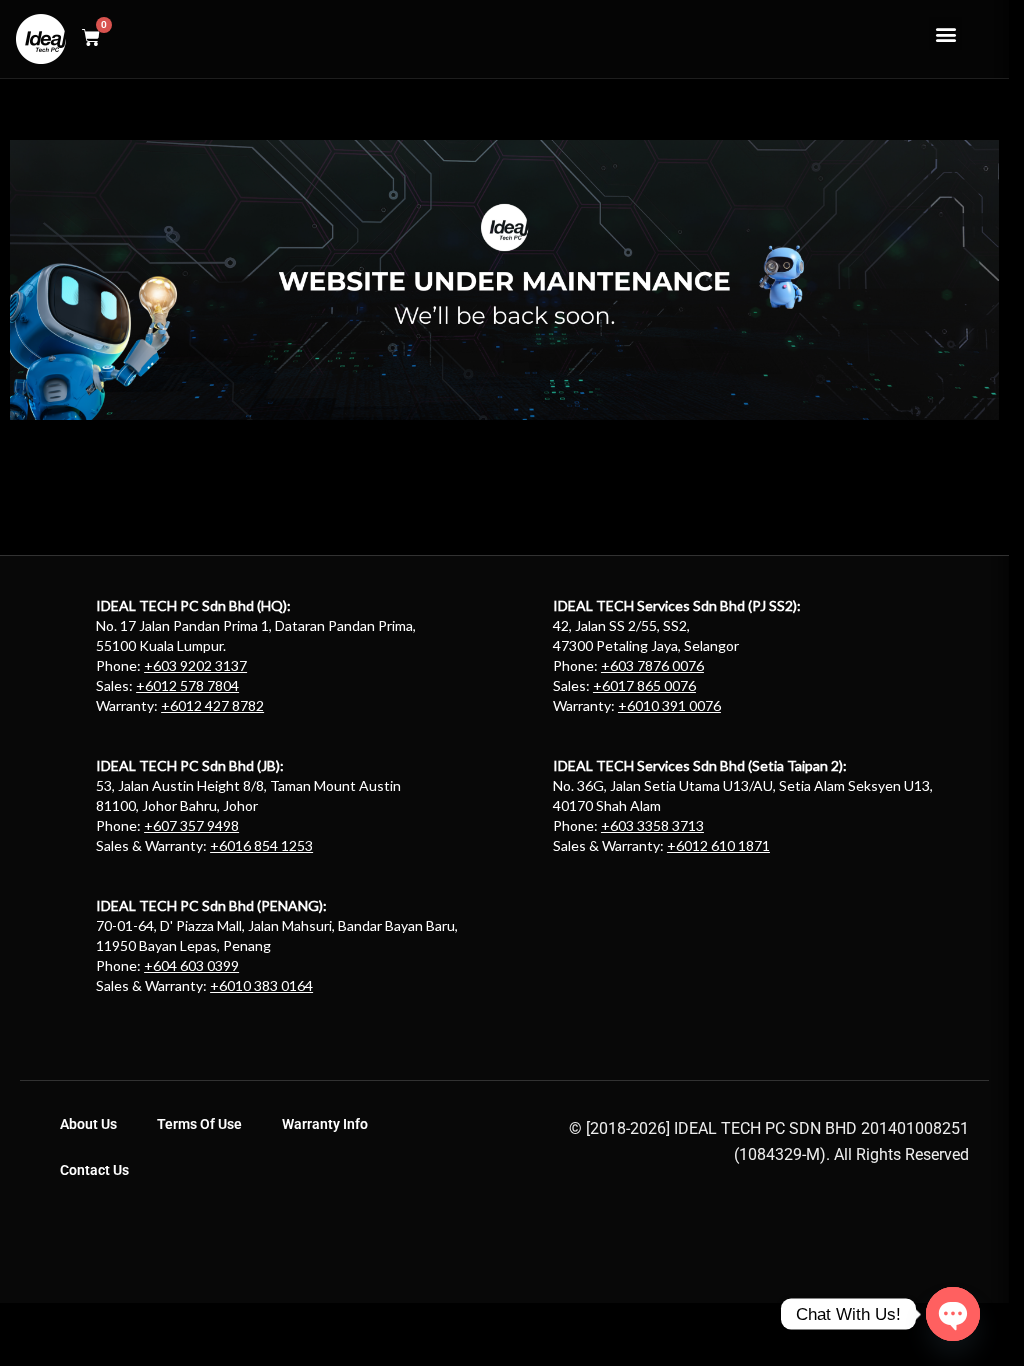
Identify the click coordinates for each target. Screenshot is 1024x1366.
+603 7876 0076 (652, 665)
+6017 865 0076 (644, 685)
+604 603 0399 (191, 965)
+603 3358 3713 (652, 825)
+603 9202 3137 (195, 665)
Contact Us (94, 1170)
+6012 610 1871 (718, 845)
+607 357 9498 (191, 825)
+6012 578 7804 (187, 685)
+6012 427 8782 (212, 705)
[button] (945, 33)
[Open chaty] (953, 1314)
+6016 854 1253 (261, 845)
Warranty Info (325, 1124)
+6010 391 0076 (669, 705)
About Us (88, 1124)
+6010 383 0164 (261, 985)
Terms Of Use (199, 1124)
